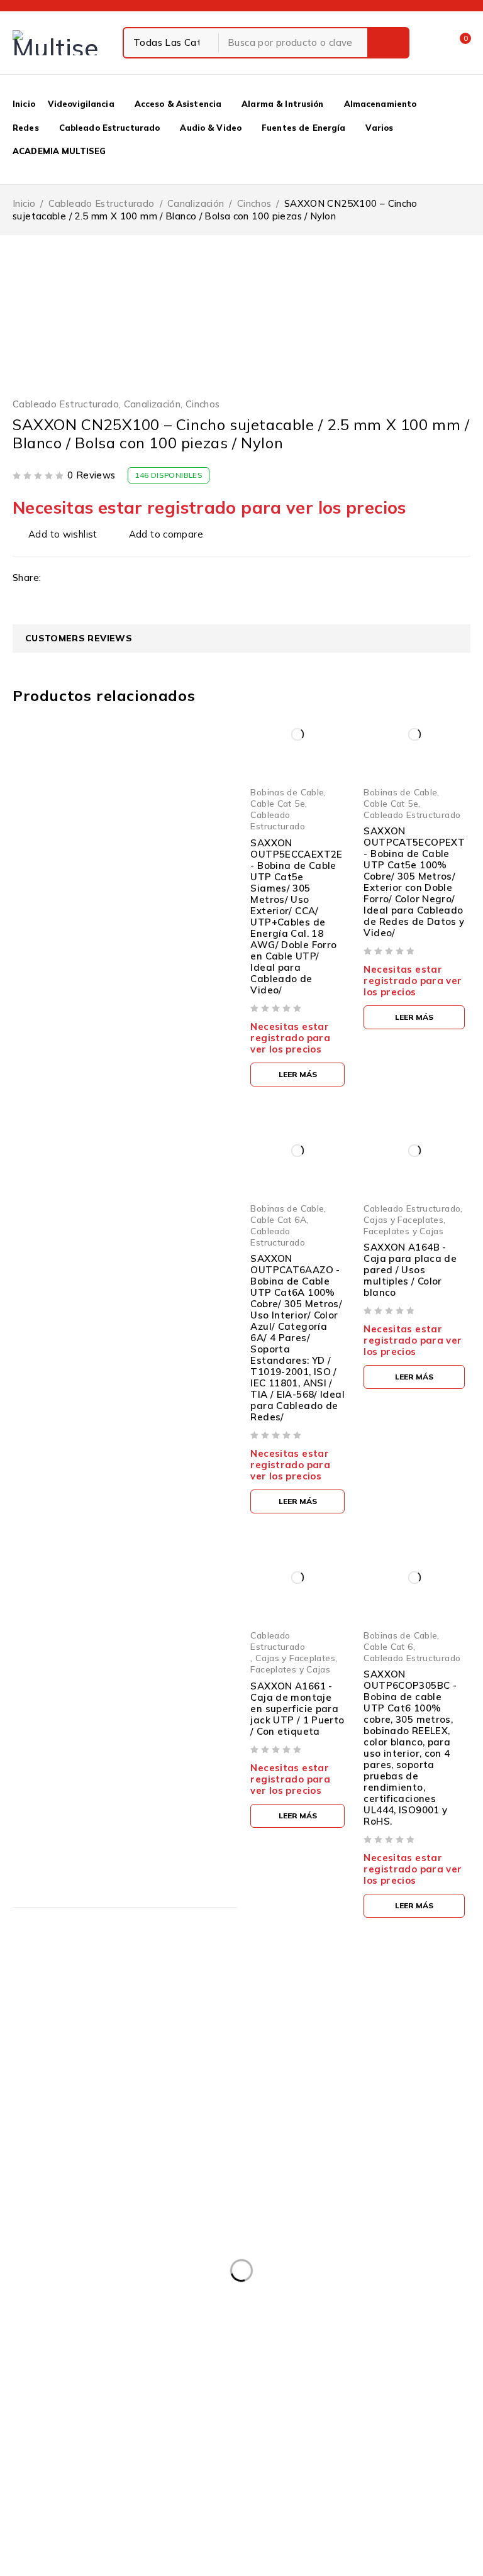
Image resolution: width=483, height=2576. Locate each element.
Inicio (24, 203)
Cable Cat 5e (278, 803)
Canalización (196, 203)
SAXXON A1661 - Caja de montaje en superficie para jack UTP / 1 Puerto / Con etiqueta (297, 1709)
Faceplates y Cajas (403, 1231)
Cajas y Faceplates (403, 1219)
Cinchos (254, 203)
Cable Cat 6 (388, 1646)
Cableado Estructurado (102, 203)
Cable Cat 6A (278, 1219)
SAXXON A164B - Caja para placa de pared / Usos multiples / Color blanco (410, 1270)
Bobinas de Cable (287, 792)
